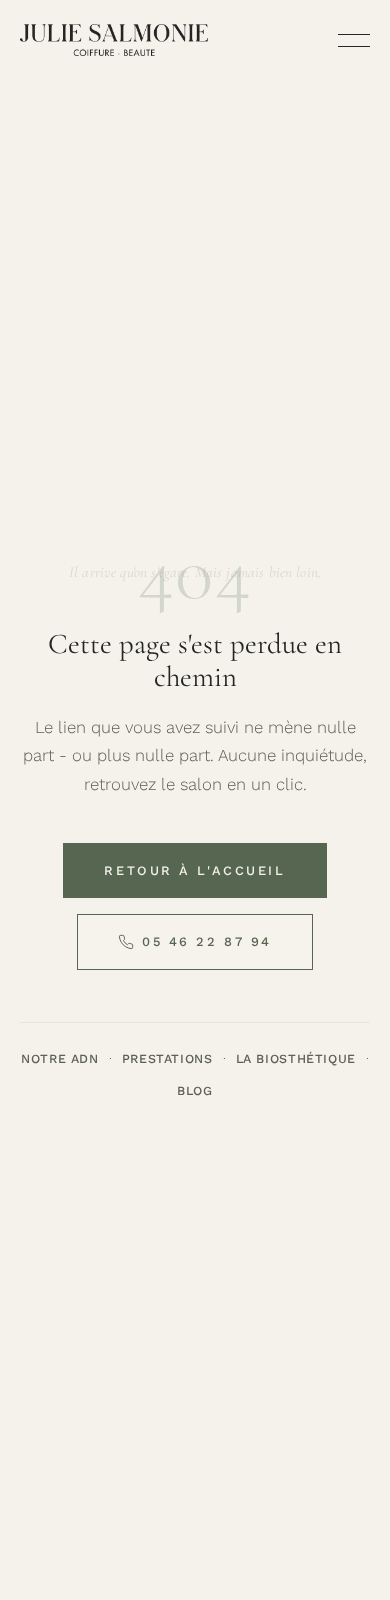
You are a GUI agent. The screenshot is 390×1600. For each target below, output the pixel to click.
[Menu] (354, 40)
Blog (195, 1090)
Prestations (167, 1058)
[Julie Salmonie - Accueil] (114, 40)
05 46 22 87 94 (207, 941)
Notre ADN (60, 1058)
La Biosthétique (296, 1058)
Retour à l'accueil (194, 870)
